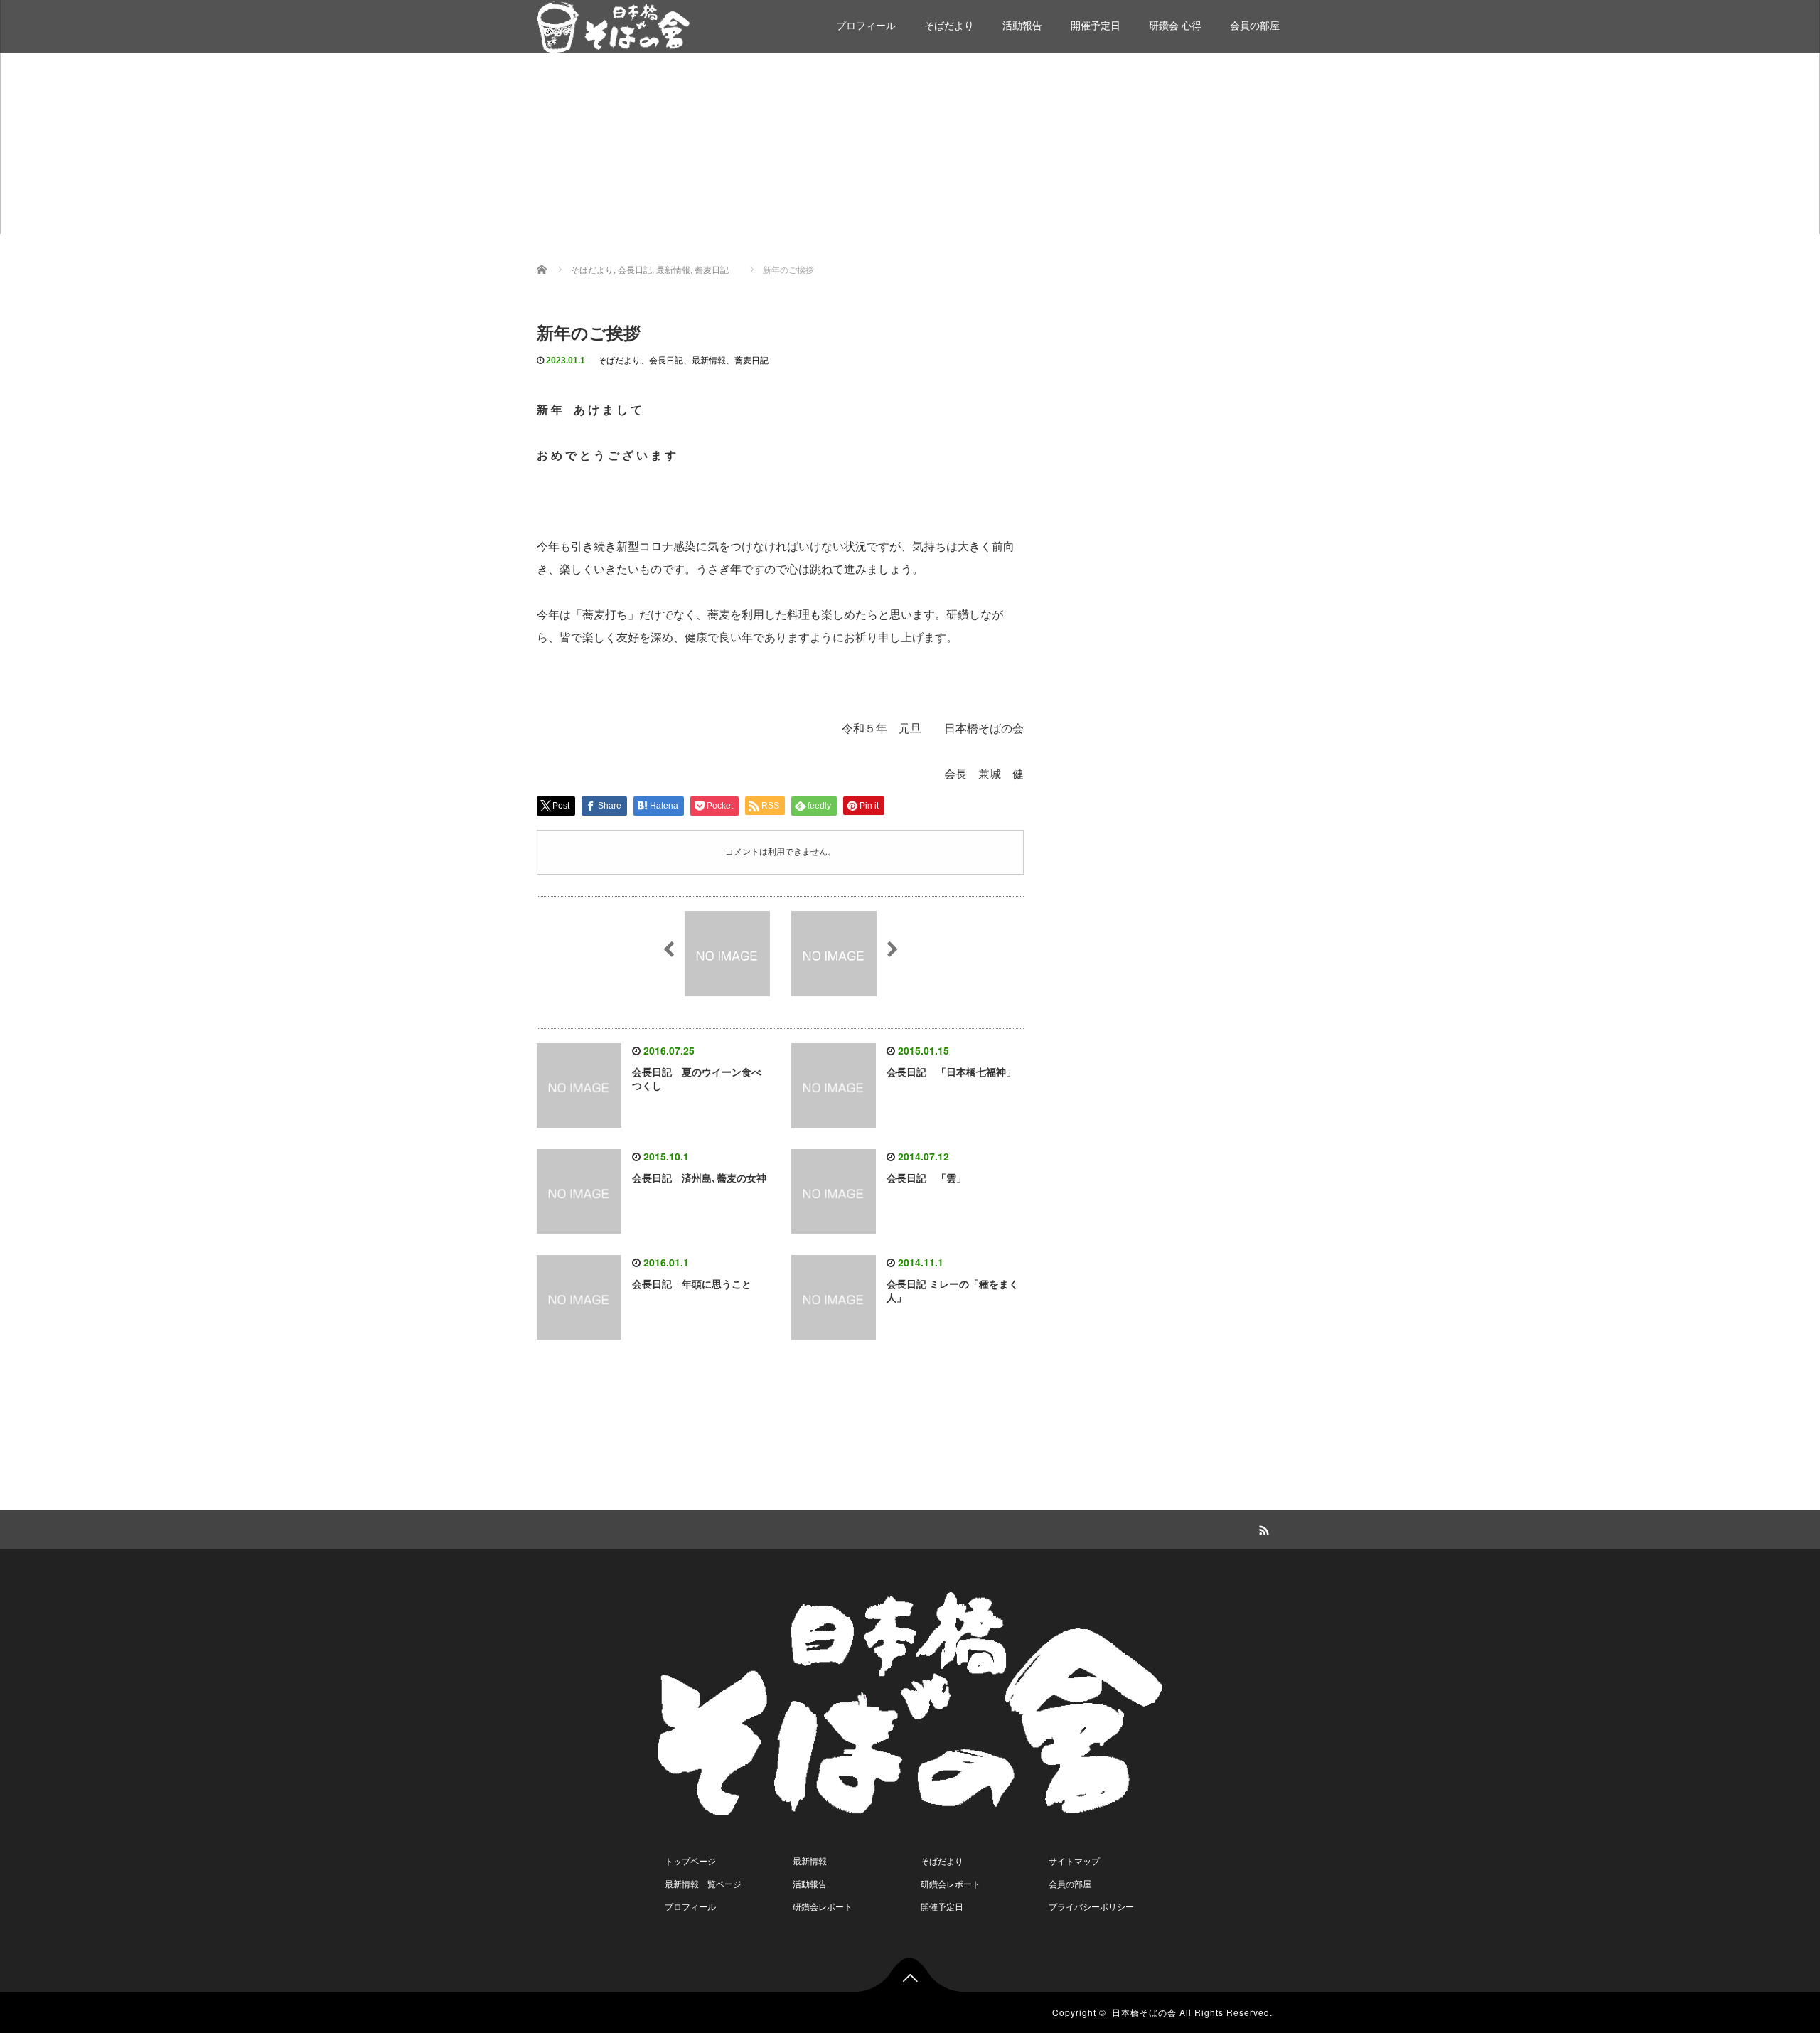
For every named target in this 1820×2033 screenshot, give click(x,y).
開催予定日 (1096, 26)
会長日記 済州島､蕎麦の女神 (699, 1178)
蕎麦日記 (751, 361)
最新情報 (709, 361)
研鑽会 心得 (1175, 26)
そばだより (949, 26)
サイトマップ (1074, 1862)
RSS (1262, 1528)
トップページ (690, 1862)
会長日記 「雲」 (926, 1178)
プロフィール (866, 26)
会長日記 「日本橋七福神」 (951, 1072)
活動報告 (1022, 26)
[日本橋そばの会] (614, 25)
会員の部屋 (1255, 26)
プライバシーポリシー (1091, 1907)
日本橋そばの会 (1144, 2012)
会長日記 (666, 361)
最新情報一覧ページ (703, 1884)
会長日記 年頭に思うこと (692, 1284)
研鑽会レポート (823, 1907)
